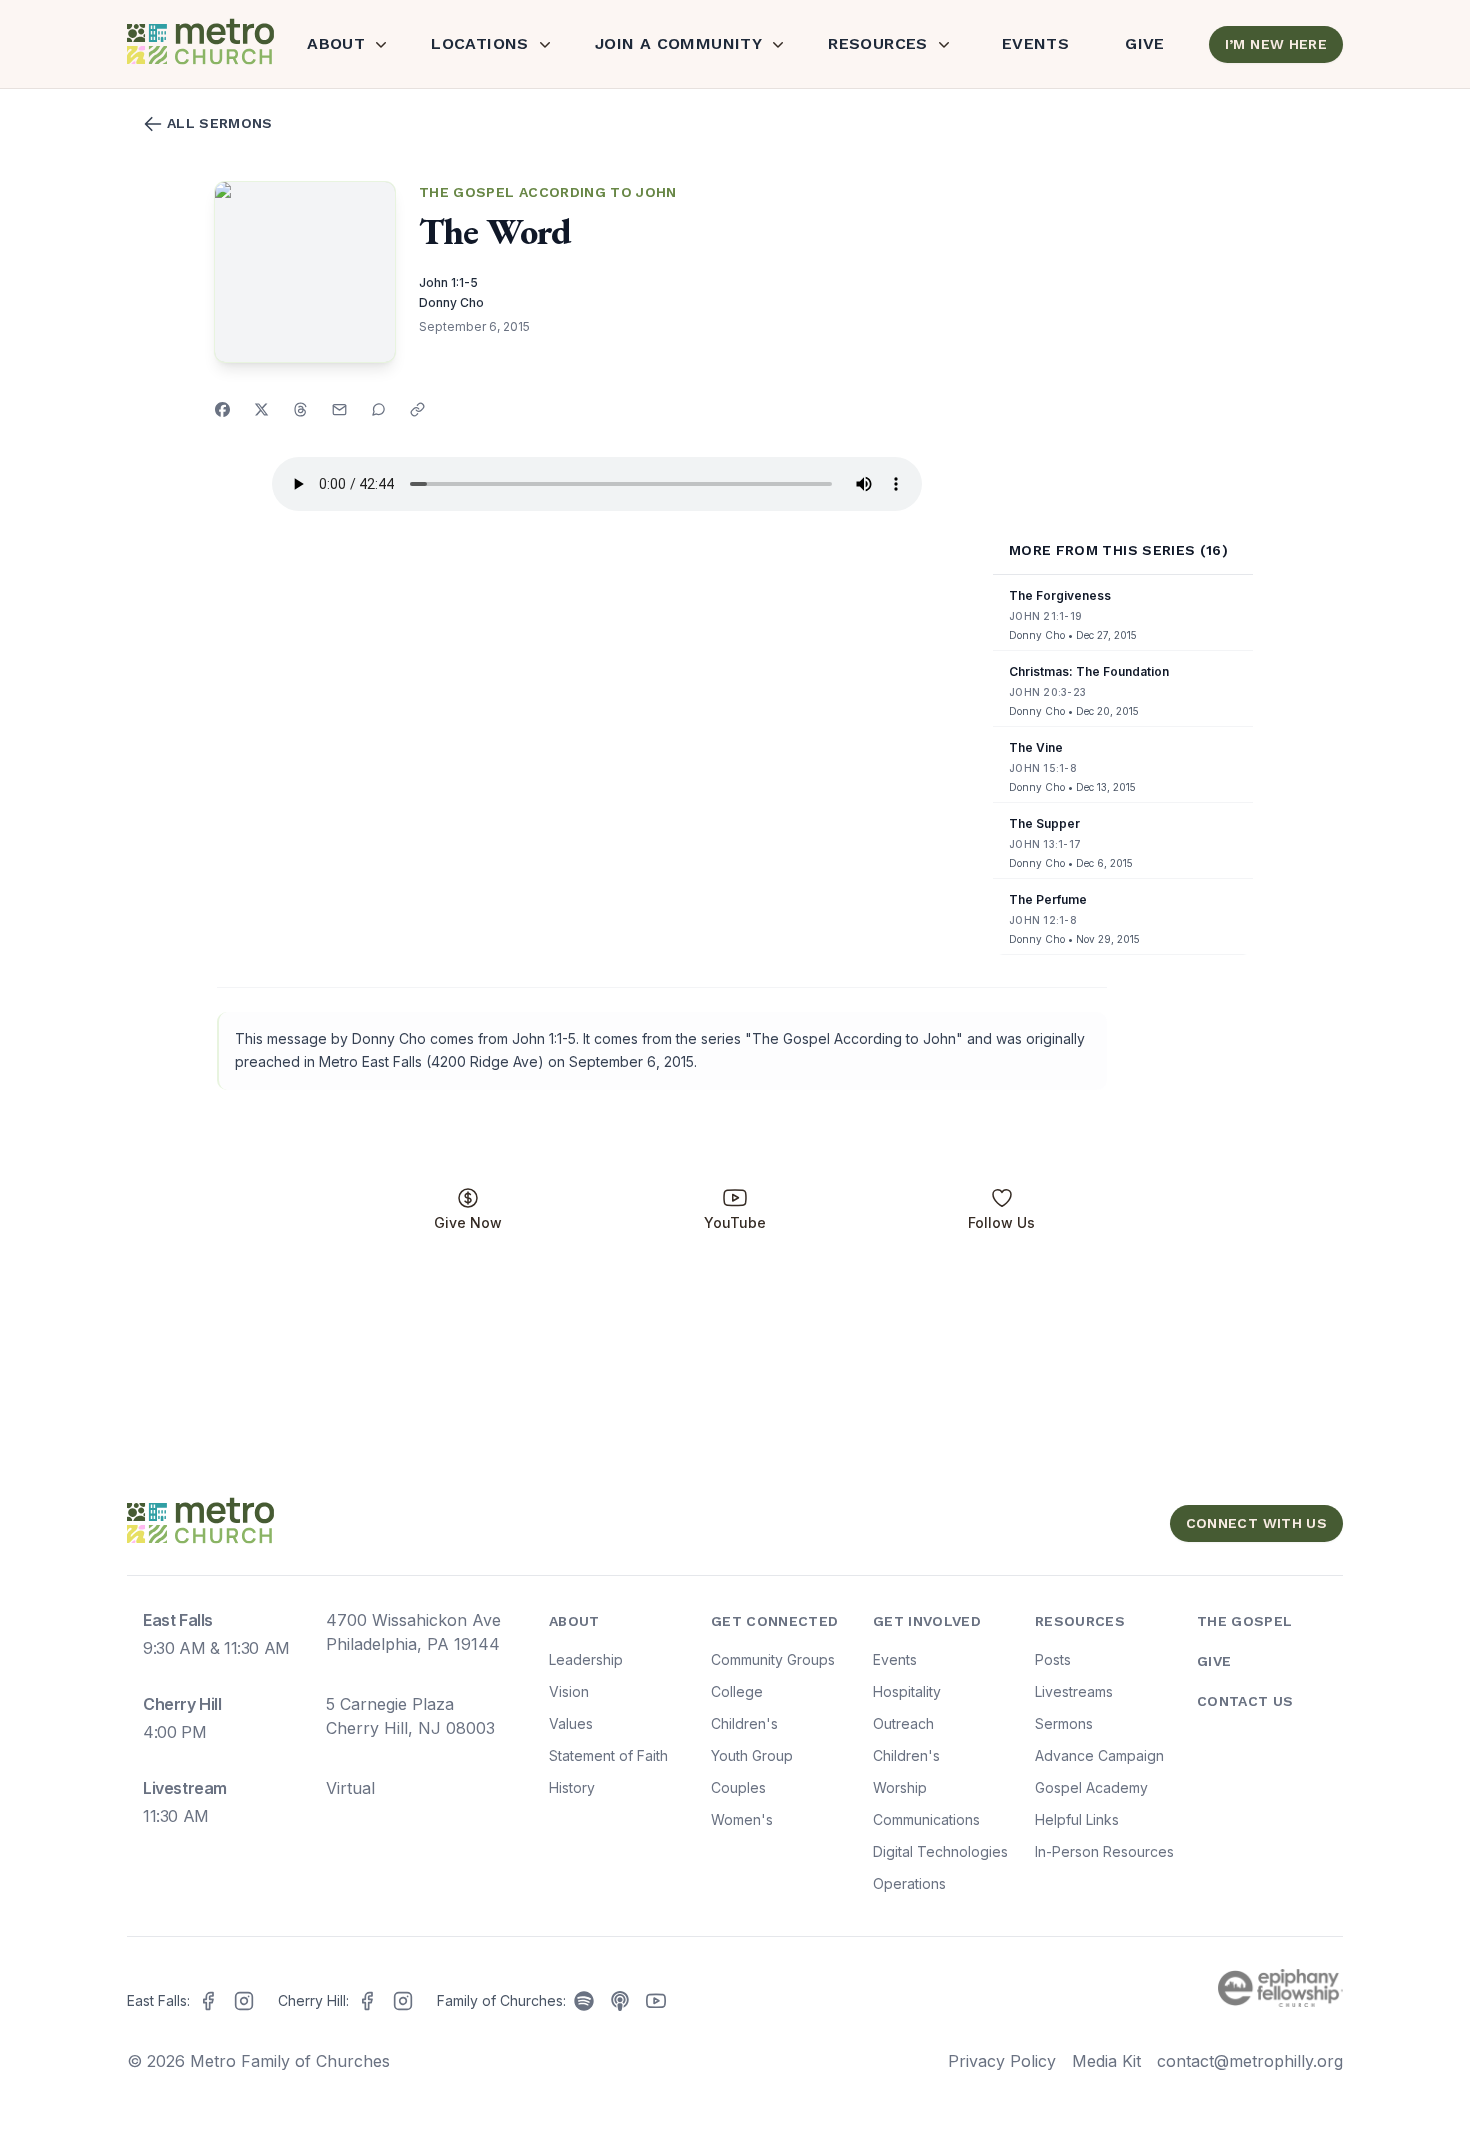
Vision (569, 1691)
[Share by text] (378, 409)
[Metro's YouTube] (656, 2001)
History (572, 1787)
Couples (738, 1787)
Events (1035, 43)
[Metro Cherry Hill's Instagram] (403, 2001)
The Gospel (1245, 1621)
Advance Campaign (1099, 1755)
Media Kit (1106, 2061)
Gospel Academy (1091, 1787)
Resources (878, 43)
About (336, 43)
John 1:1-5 (448, 282)
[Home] (199, 44)
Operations (909, 1883)
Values (571, 1723)
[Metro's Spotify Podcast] (584, 2001)
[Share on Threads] (300, 409)
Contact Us (1245, 1701)
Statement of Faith (608, 1755)
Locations (480, 43)
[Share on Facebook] (222, 409)
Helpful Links (1077, 1819)
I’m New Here (1276, 44)
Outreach (903, 1723)
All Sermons (220, 123)
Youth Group (752, 1755)
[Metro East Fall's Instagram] (244, 2001)
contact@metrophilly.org (1250, 2061)
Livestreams (1074, 1691)
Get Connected (775, 1621)
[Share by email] (339, 409)
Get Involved (927, 1621)
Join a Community (678, 43)
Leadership (586, 1659)
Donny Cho (451, 302)
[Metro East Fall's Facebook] (208, 2001)
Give (1145, 43)
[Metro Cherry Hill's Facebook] (367, 2001)
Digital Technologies (940, 1851)
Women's (742, 1819)
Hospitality (907, 1691)
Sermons (1064, 1723)
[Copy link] (417, 409)
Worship (900, 1787)
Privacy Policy (1002, 2061)
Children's (744, 1723)
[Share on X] (261, 409)
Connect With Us (1256, 1523)
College (737, 1691)
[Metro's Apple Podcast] (620, 2001)
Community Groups (773, 1659)
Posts (1053, 1659)
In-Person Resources (1104, 1851)
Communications (926, 1819)
